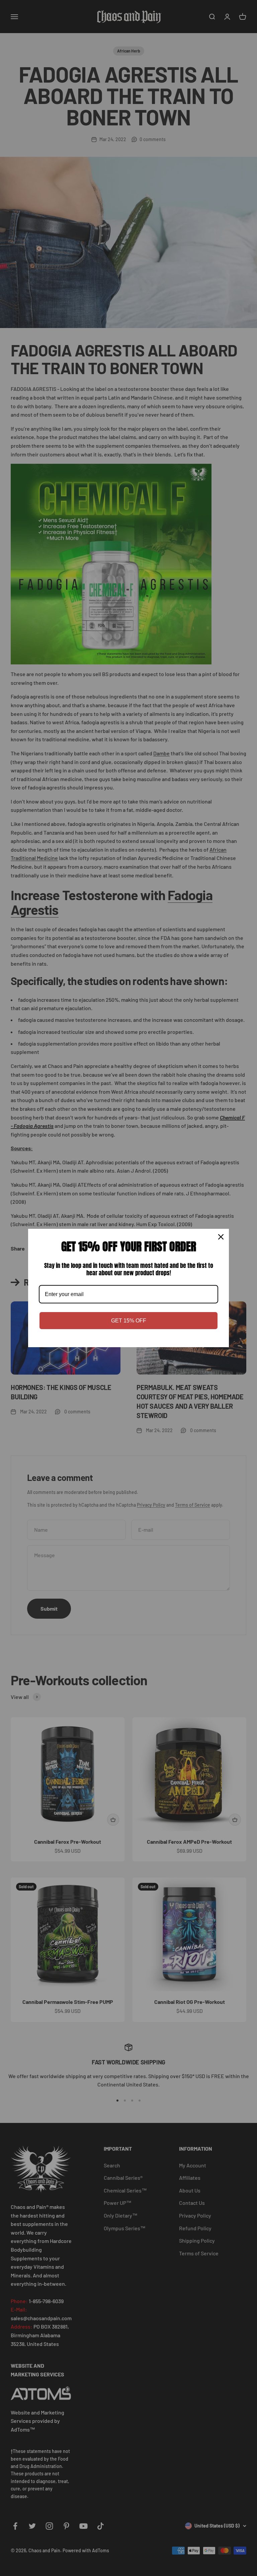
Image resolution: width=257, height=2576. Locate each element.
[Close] (221, 1237)
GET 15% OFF (129, 1321)
